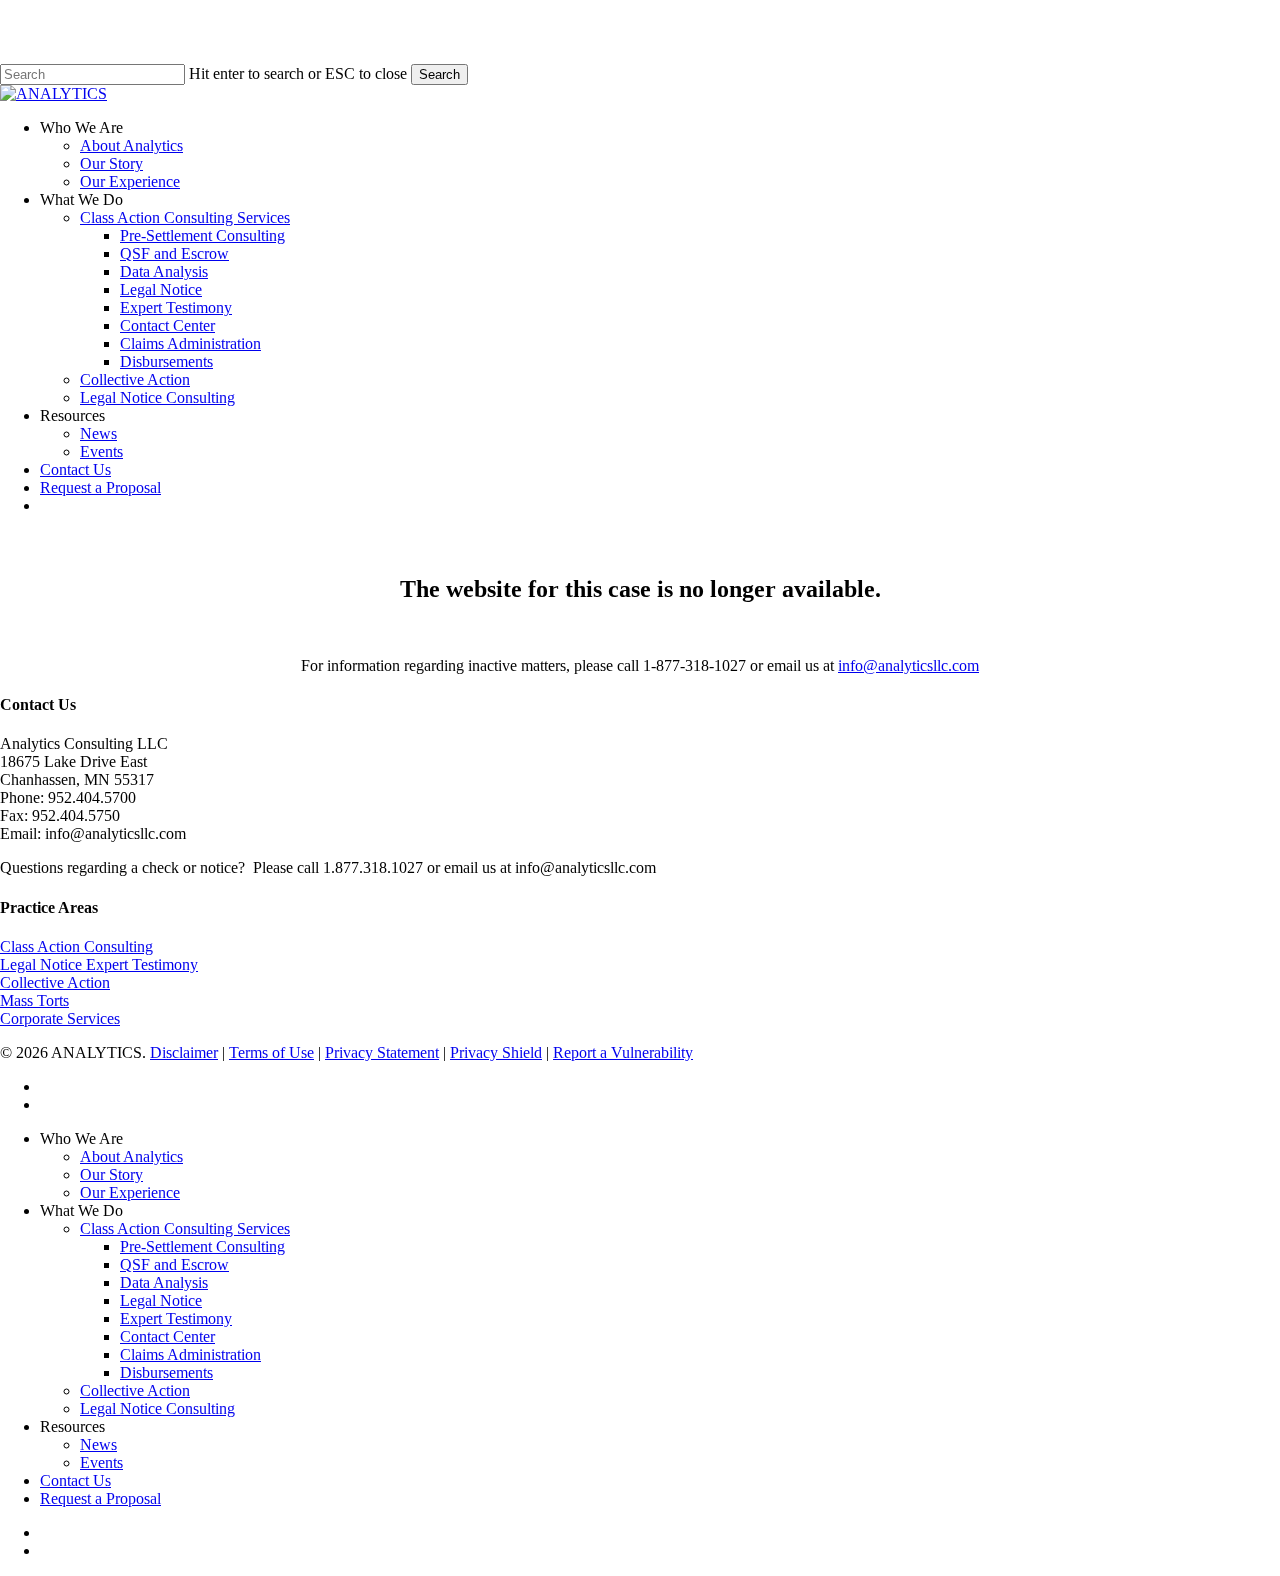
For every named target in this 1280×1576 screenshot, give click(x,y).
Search (439, 74)
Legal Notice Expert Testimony (99, 964)
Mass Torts (34, 1000)
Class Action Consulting (76, 946)
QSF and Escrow (174, 1264)
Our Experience (130, 1192)
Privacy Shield (496, 1052)
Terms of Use (271, 1052)
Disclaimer (184, 1052)
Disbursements (166, 1372)
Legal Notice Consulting (157, 1408)
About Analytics (131, 1156)
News (98, 1444)
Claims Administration (190, 1354)
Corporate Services (60, 1018)
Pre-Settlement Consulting (202, 1246)
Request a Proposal (100, 1498)
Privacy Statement (382, 1052)
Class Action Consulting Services (185, 1228)
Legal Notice (161, 1300)
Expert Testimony (176, 1318)
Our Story (111, 1174)
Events (101, 1462)
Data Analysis (164, 1282)
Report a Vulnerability (623, 1052)
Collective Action (55, 982)
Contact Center (167, 1336)
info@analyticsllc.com (908, 665)
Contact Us (75, 1480)
